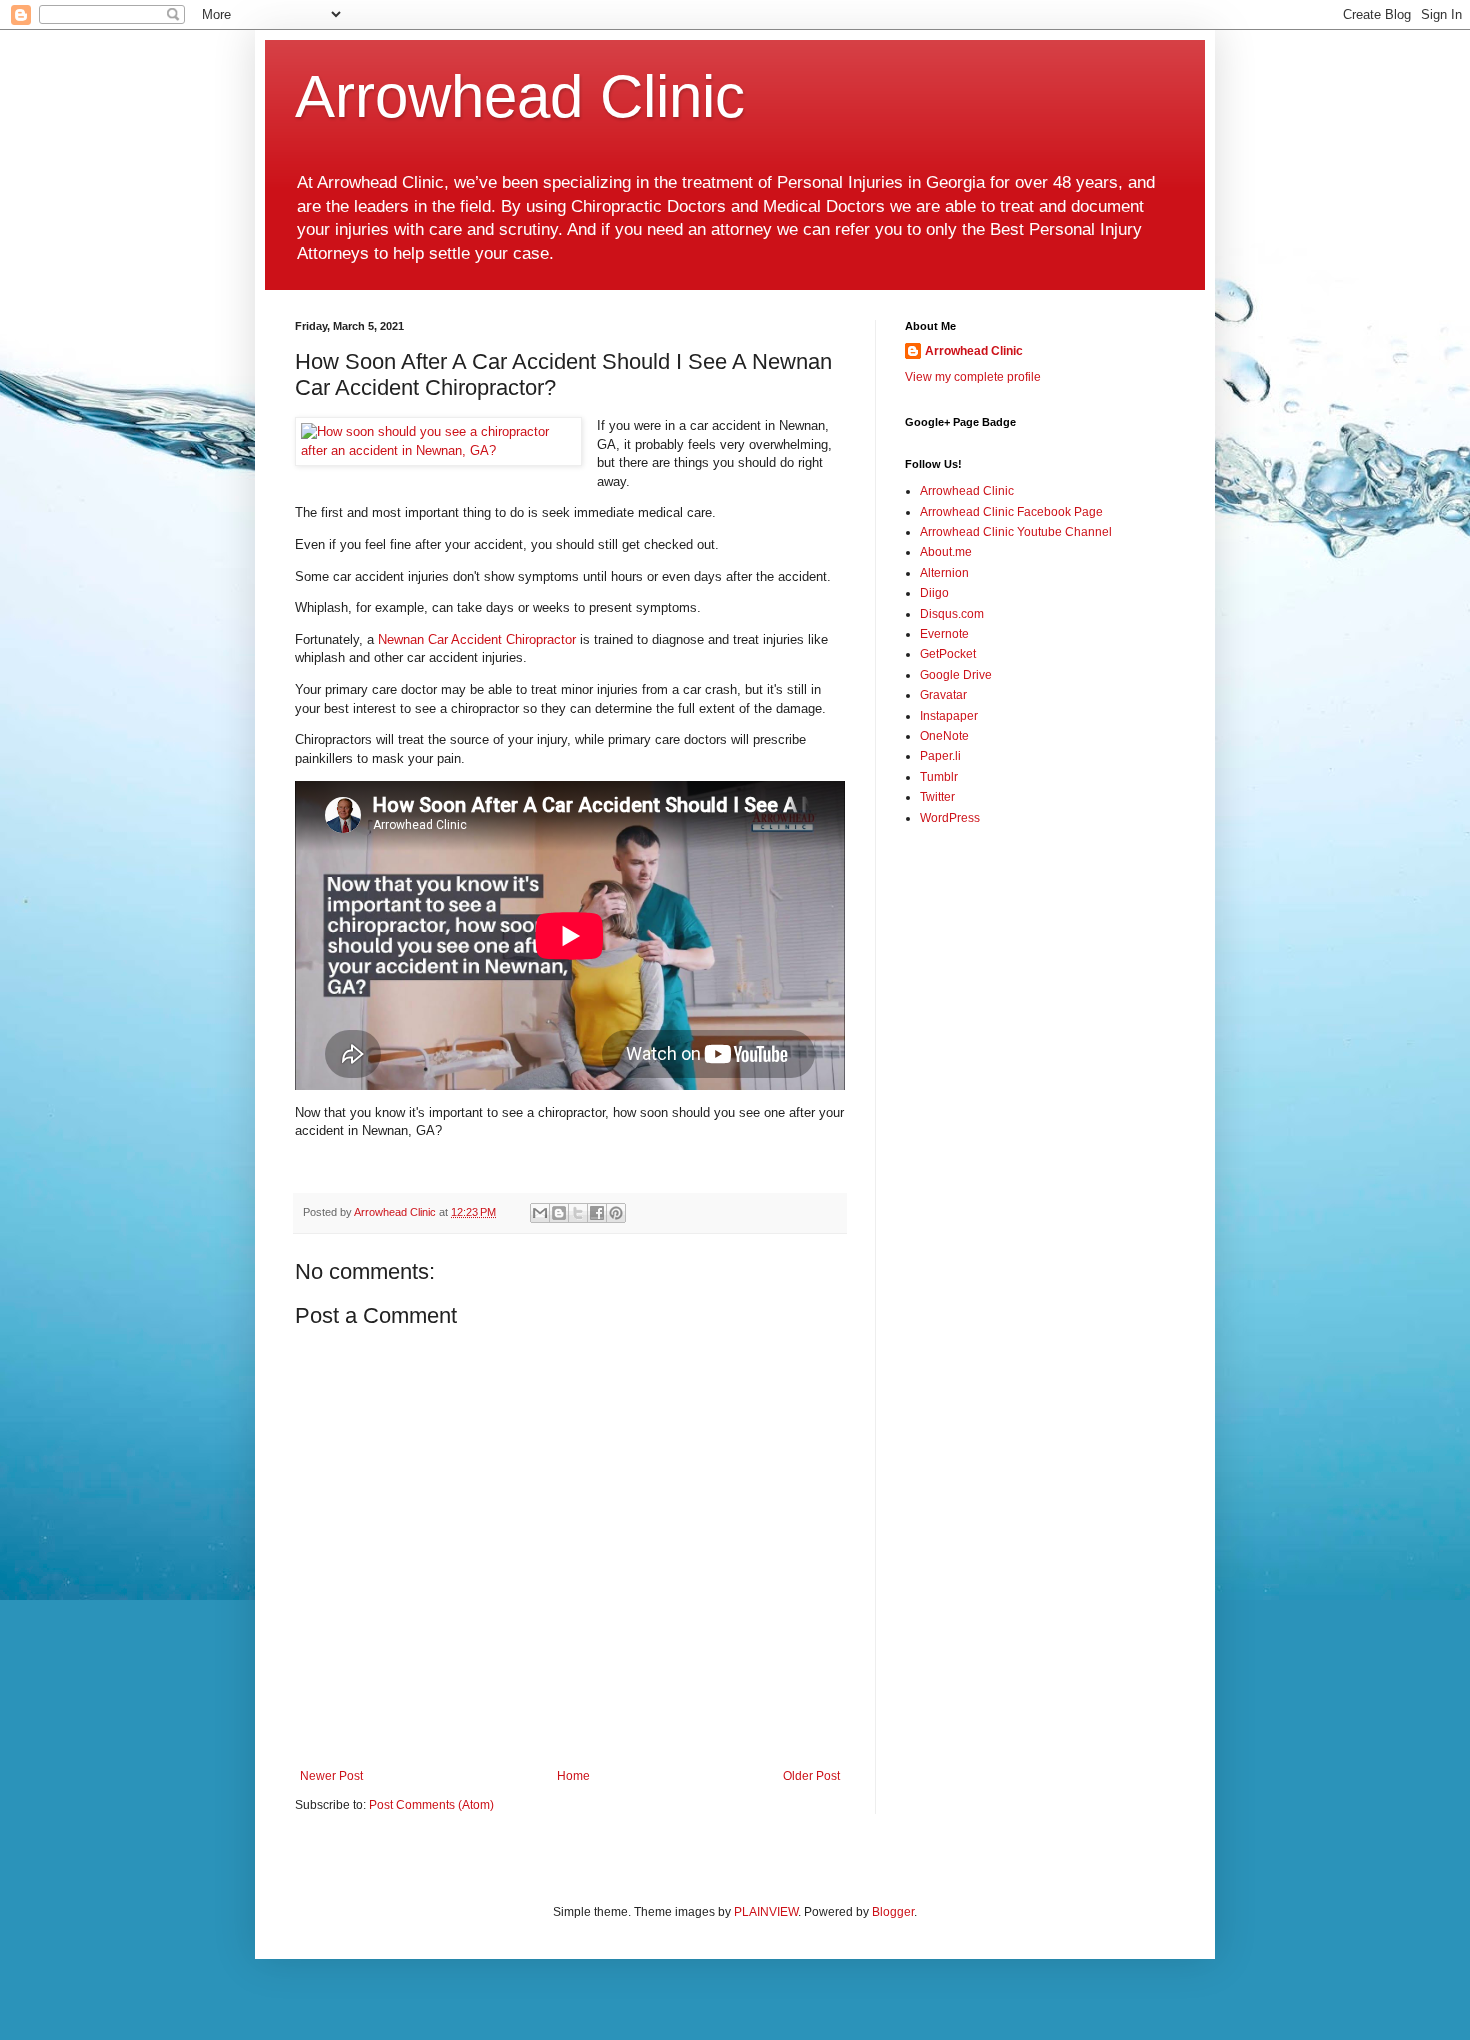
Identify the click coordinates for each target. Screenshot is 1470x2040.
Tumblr (939, 777)
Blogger (893, 1912)
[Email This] (540, 1213)
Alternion (944, 573)
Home (573, 1776)
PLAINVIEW (766, 1912)
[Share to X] (578, 1213)
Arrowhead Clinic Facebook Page (1011, 512)
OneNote (944, 736)
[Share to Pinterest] (616, 1213)
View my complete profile (973, 377)
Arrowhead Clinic (520, 96)
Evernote (944, 634)
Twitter (937, 797)
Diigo (934, 593)
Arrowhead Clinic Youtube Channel (1016, 532)
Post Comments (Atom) (431, 1805)
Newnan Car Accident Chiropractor (477, 639)
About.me (946, 552)
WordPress (950, 818)
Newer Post (331, 1776)
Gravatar (943, 695)
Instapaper (949, 716)
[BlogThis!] (559, 1213)
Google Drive (956, 675)
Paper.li (940, 756)
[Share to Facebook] (597, 1213)
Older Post (811, 1776)
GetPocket (948, 654)
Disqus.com (952, 614)
